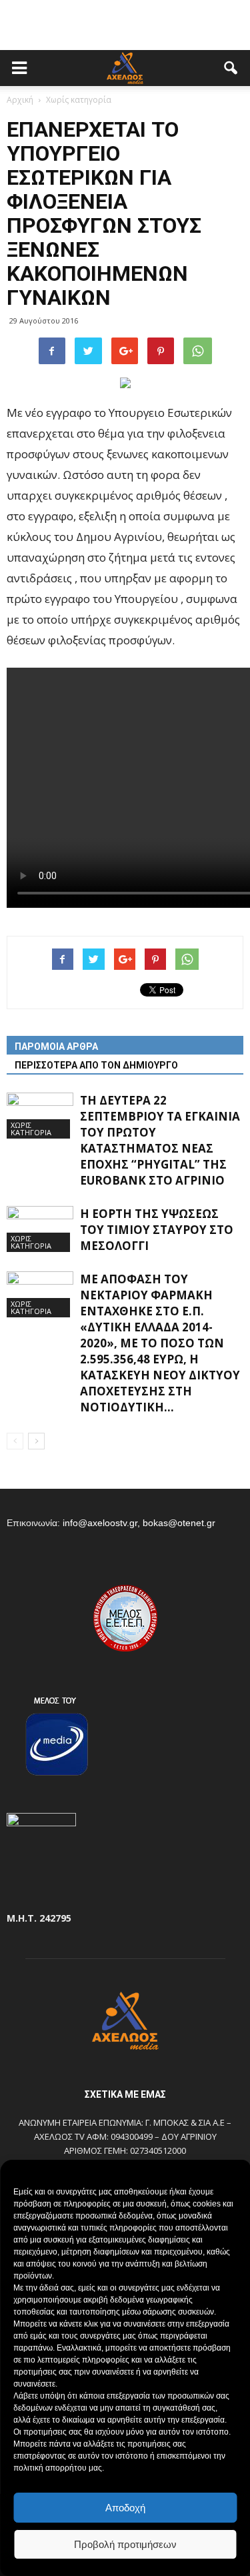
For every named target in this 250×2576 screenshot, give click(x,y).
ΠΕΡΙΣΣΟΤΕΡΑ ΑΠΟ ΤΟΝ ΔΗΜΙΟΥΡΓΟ (96, 1065)
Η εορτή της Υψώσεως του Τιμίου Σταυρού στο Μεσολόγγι (157, 1230)
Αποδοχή (125, 2508)
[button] (231, 68)
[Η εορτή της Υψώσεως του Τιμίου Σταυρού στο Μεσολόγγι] (40, 1229)
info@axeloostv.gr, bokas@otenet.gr (139, 1523)
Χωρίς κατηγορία (31, 1129)
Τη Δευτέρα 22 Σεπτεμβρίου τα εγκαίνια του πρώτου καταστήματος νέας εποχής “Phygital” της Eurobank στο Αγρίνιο (160, 1140)
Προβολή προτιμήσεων (125, 2544)
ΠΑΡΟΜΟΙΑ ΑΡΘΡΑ (56, 1047)
